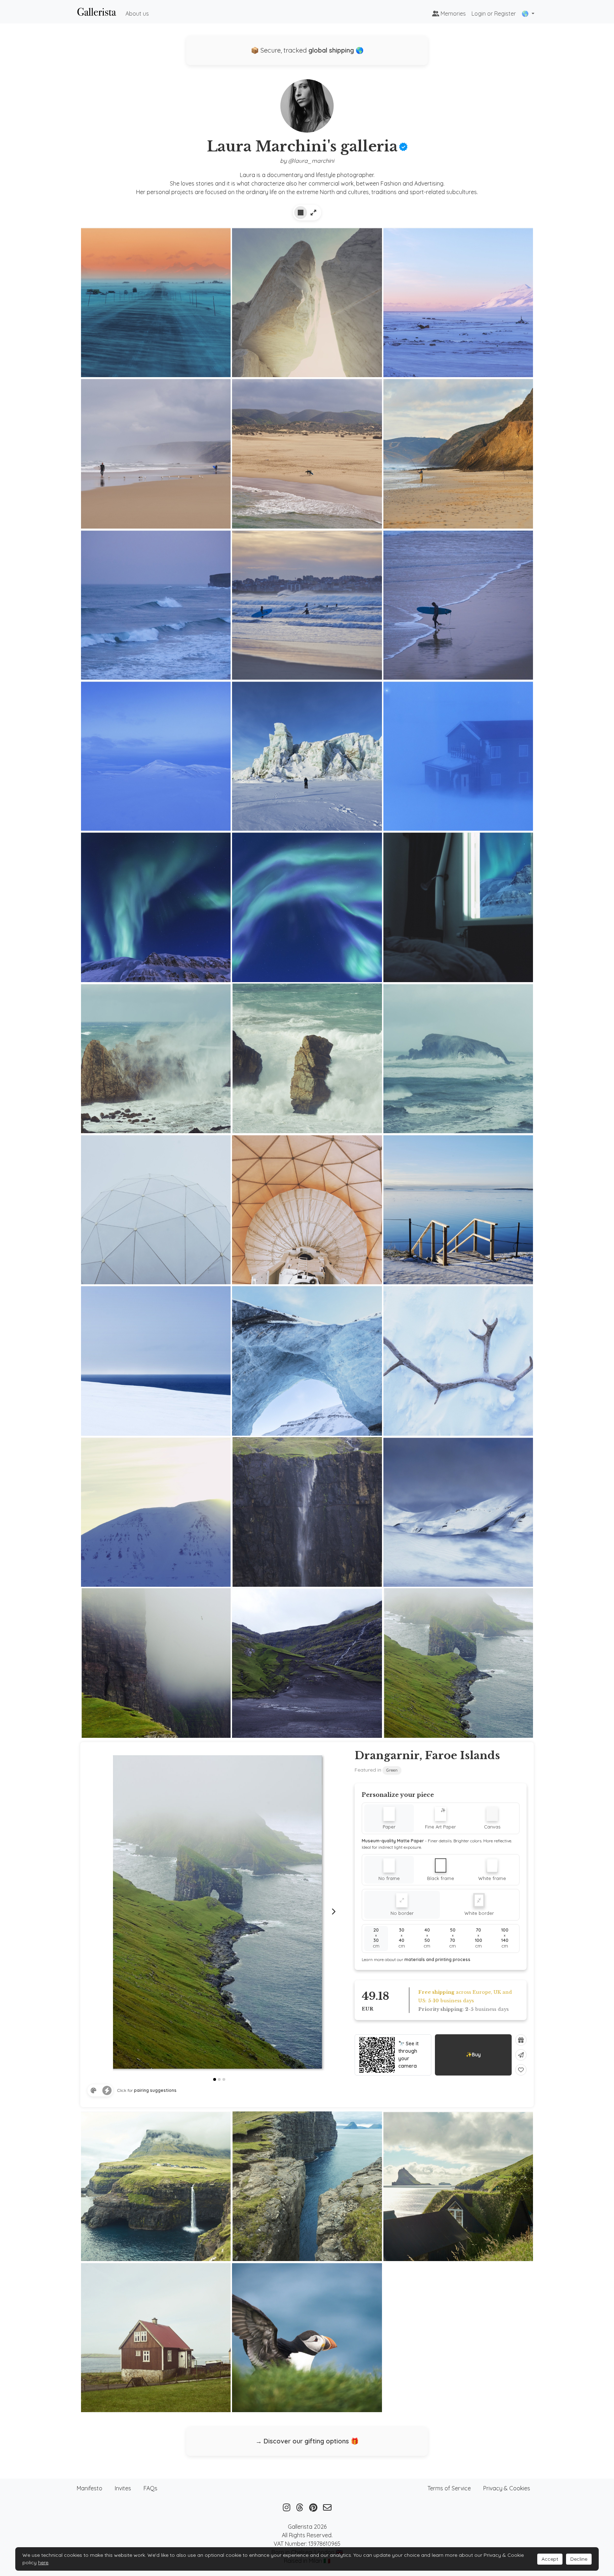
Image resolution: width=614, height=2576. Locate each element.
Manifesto (90, 2488)
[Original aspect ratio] (313, 213)
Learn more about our (416, 1959)
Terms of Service (449, 2488)
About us (137, 14)
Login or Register (494, 14)
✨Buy (473, 2055)
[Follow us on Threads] (300, 2507)
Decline (579, 2559)
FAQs (150, 2488)
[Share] (521, 2055)
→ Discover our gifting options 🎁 (307, 2441)
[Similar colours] (93, 2090)
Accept (550, 2559)
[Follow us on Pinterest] (313, 2507)
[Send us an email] (327, 2507)
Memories (453, 14)
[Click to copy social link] (307, 109)
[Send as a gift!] (521, 2040)
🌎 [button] (526, 14)
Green (392, 1770)
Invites (123, 2488)
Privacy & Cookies (507, 2488)
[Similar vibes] (107, 2090)
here (43, 2562)
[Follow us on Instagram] (287, 2507)
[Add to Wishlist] (521, 2070)
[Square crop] (301, 213)
